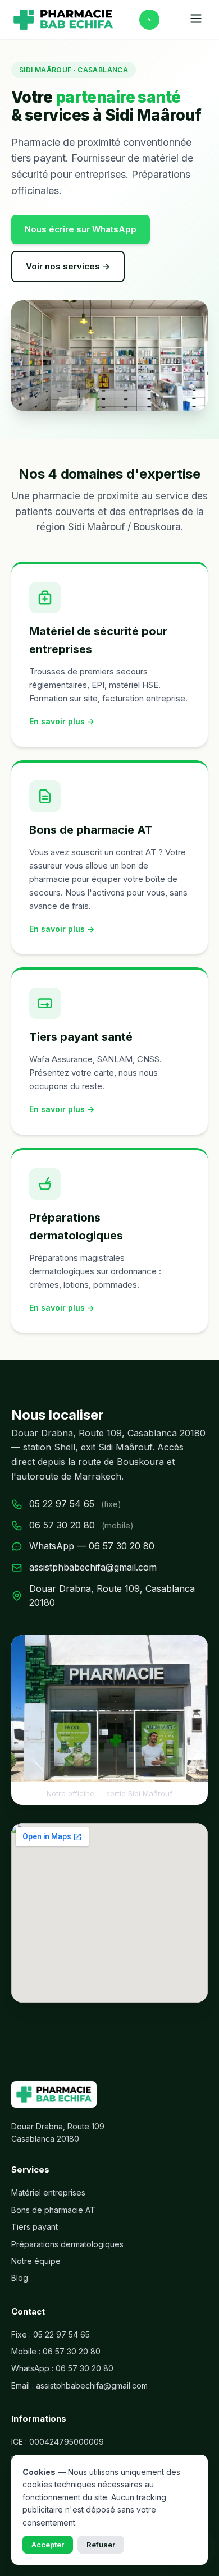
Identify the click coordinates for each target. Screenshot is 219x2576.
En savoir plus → (62, 721)
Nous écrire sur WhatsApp (81, 229)
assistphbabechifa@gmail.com (93, 1567)
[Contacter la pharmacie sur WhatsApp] (149, 20)
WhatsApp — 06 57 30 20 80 (92, 1546)
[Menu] (196, 19)
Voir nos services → (68, 266)
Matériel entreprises (48, 2192)
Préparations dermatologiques (67, 2244)
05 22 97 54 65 (62, 1504)
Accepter (48, 2545)
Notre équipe (36, 2261)
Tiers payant (35, 2227)
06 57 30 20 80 (62, 1525)
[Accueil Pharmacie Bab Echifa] (63, 20)
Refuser (101, 2545)
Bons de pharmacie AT (53, 2210)
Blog (20, 2278)
